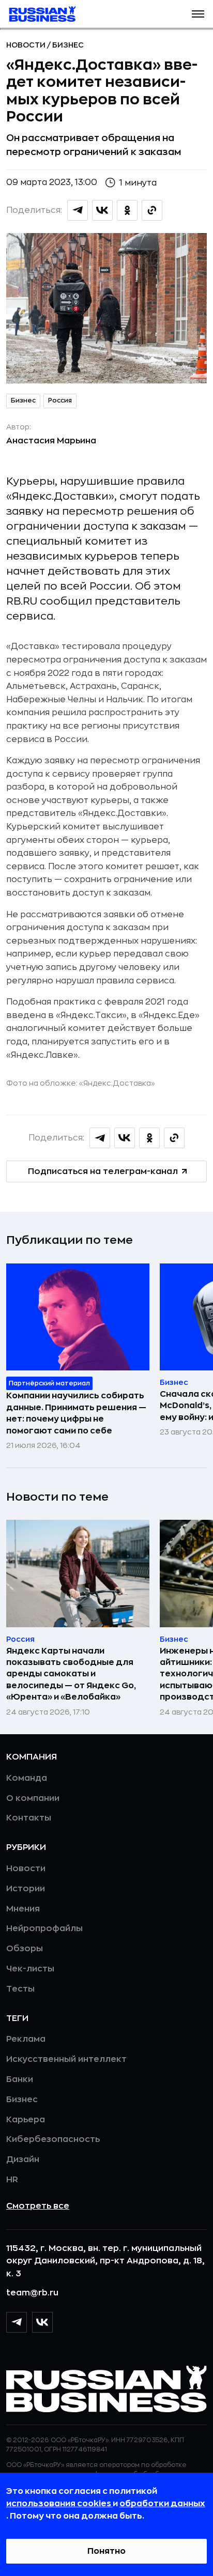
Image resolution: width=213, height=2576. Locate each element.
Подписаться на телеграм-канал (103, 1171)
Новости (27, 45)
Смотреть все (38, 2206)
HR (12, 2180)
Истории (26, 1889)
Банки (20, 2079)
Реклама (26, 2039)
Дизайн (23, 2159)
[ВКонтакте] (42, 2322)
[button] (198, 14)
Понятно (106, 2551)
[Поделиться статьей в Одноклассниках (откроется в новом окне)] (127, 210)
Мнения (23, 1909)
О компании (33, 1798)
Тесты (20, 1989)
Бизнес (68, 45)
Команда (27, 1778)
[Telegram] (17, 2322)
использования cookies (59, 2504)
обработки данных (162, 2504)
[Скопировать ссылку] (152, 210)
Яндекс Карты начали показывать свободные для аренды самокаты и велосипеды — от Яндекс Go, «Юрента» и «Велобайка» (71, 1674)
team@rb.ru (32, 2293)
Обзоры (25, 1949)
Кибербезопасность (53, 2139)
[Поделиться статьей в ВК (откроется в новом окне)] (102, 210)
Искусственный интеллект (66, 2059)
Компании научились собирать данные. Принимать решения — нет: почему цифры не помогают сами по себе (76, 1413)
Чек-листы (30, 1969)
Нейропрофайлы (44, 1929)
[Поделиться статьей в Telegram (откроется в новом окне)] (78, 210)
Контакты (29, 1818)
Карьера (26, 2120)
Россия (60, 400)
